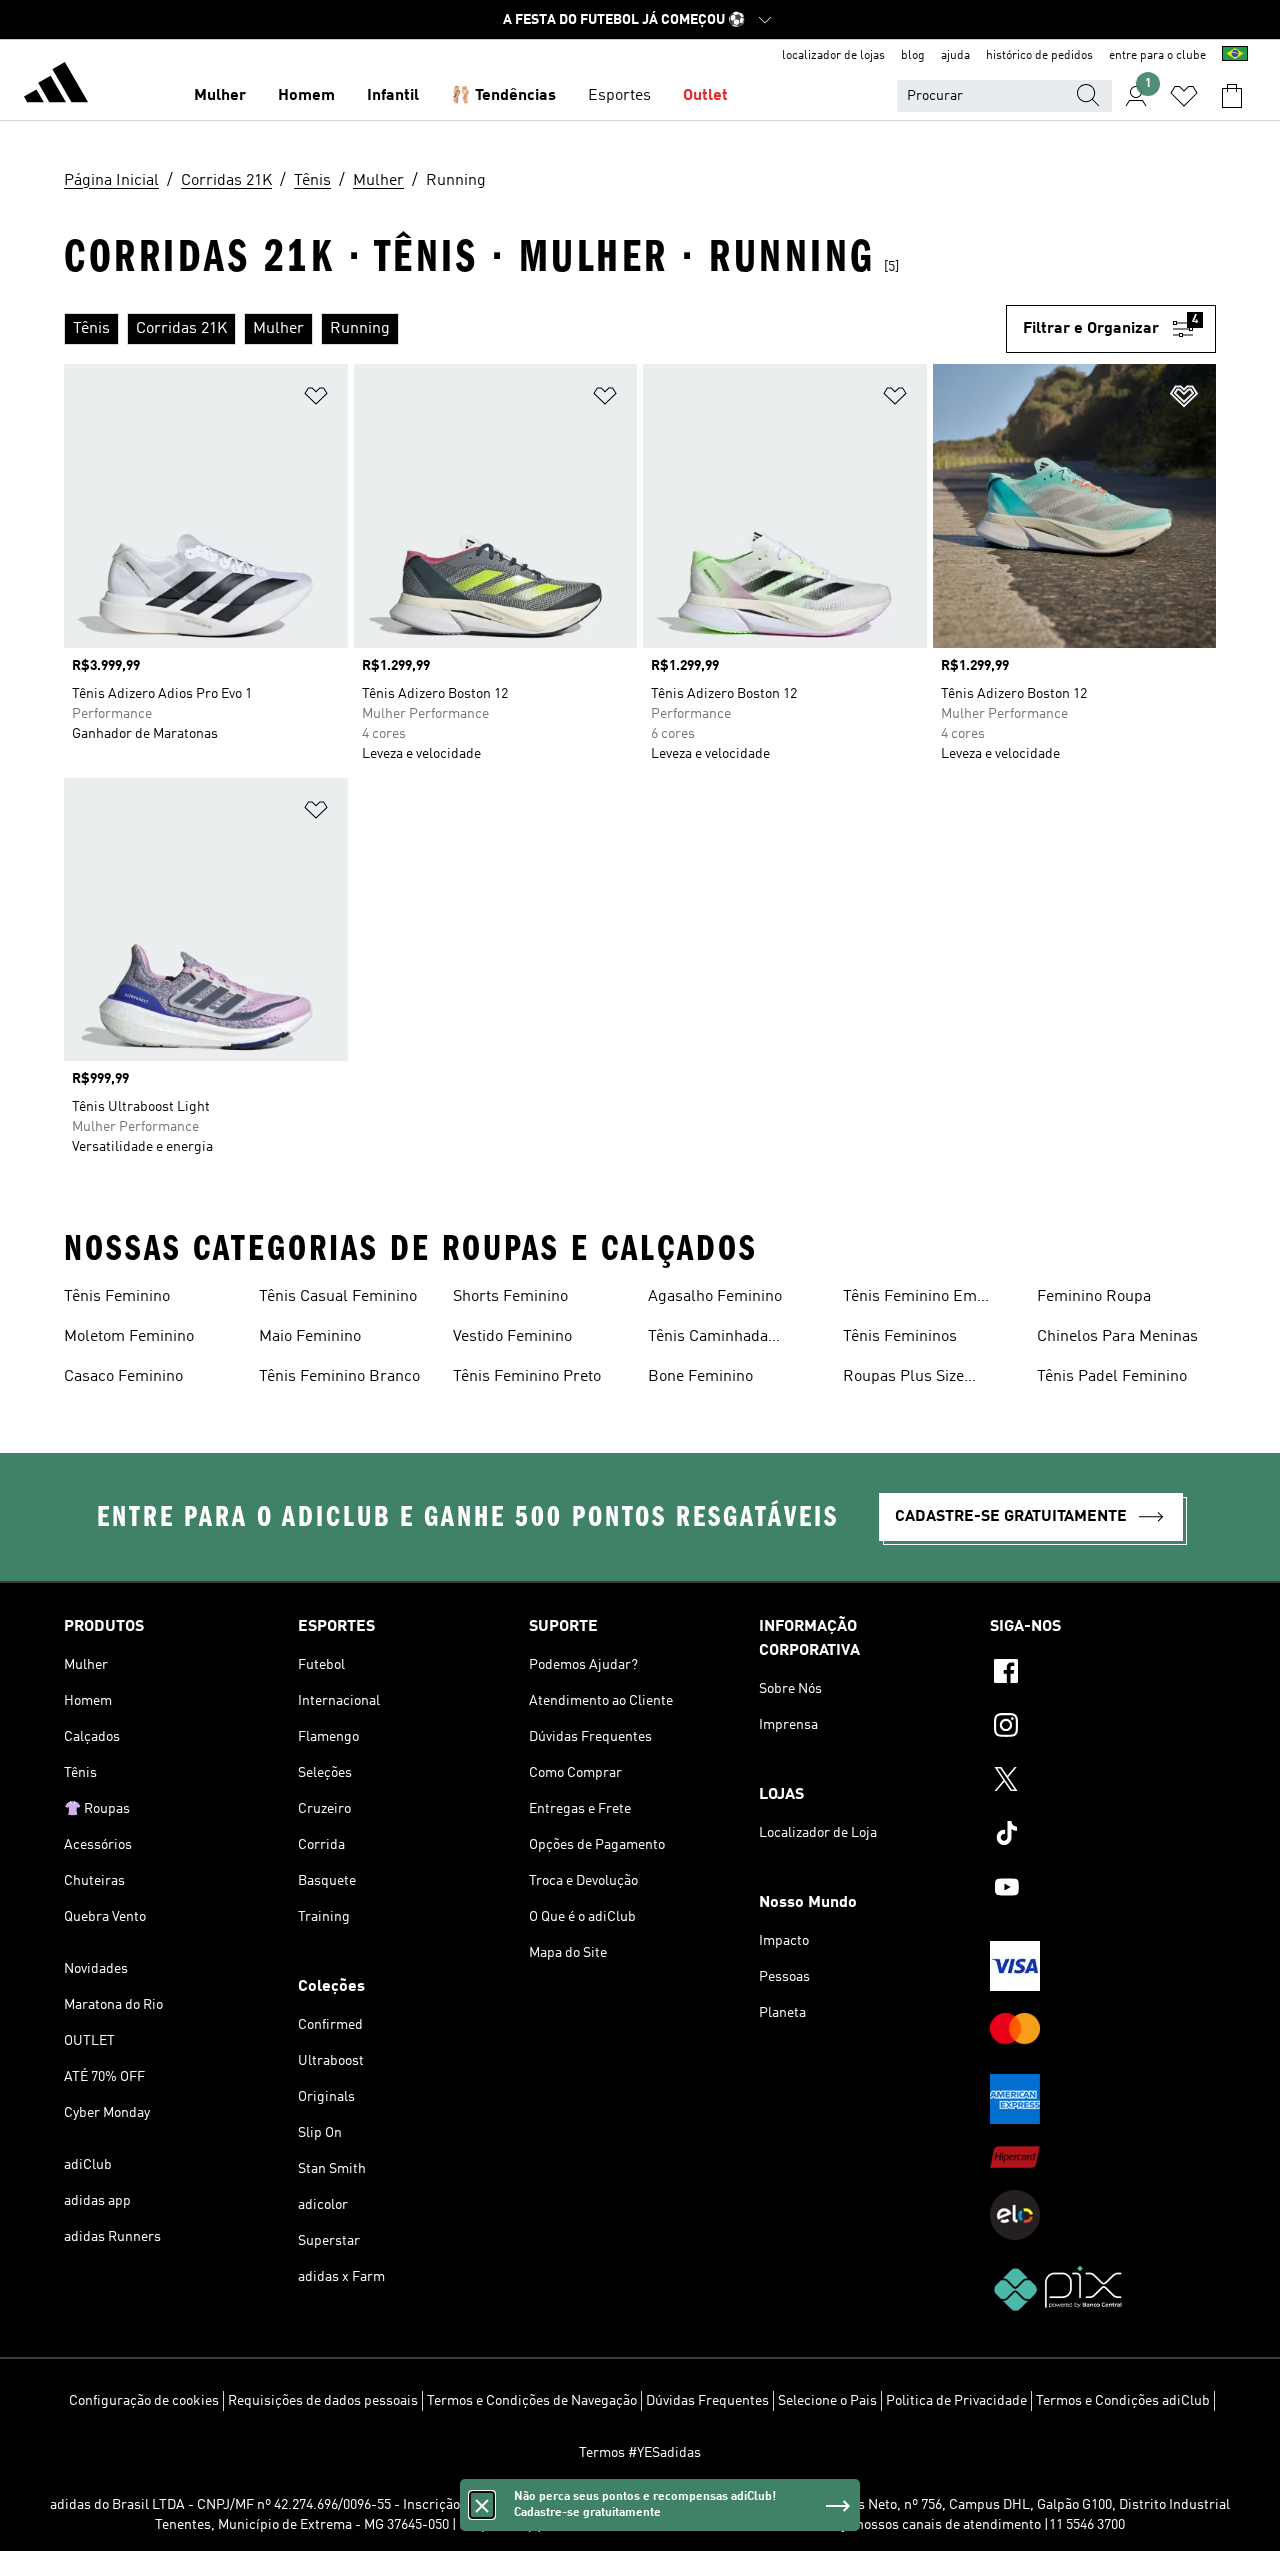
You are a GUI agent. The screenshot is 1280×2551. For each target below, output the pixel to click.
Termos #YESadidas (640, 2453)
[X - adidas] (1103, 1782)
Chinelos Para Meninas (1117, 1337)
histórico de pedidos (1039, 56)
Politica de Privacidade (956, 2401)
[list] (535, 329)
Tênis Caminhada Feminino (708, 1339)
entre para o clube (1157, 56)
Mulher (220, 96)
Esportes (619, 96)
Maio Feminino (310, 1337)
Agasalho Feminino (715, 1297)
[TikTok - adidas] (1103, 1836)
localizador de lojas (833, 56)
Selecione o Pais (827, 2401)
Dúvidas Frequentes (707, 2401)
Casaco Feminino (123, 1377)
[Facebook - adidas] (1103, 1674)
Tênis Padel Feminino (1112, 1377)
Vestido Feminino (512, 1337)
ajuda (955, 56)
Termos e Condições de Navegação (532, 2401)
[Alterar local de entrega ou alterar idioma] (1235, 56)
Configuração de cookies (144, 2401)
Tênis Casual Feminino (338, 1297)
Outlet (705, 96)
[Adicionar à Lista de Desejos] (316, 399)
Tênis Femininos (900, 1337)
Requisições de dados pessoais (323, 2401)
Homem (306, 96)
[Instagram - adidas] (1103, 1728)
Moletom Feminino (129, 1337)
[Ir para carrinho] (1232, 96)
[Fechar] (482, 2505)
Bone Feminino (700, 1377)
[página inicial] (56, 86)
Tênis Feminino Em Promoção (910, 1299)
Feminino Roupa (1094, 1297)
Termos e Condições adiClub (1123, 2401)
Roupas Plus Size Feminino (903, 1379)
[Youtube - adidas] (1103, 1890)
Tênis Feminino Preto (527, 1377)
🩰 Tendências (503, 96)
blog (913, 56)
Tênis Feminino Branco (339, 1377)
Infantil (393, 96)
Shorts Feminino (510, 1297)
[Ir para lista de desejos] (1184, 96)
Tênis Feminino (117, 1297)
